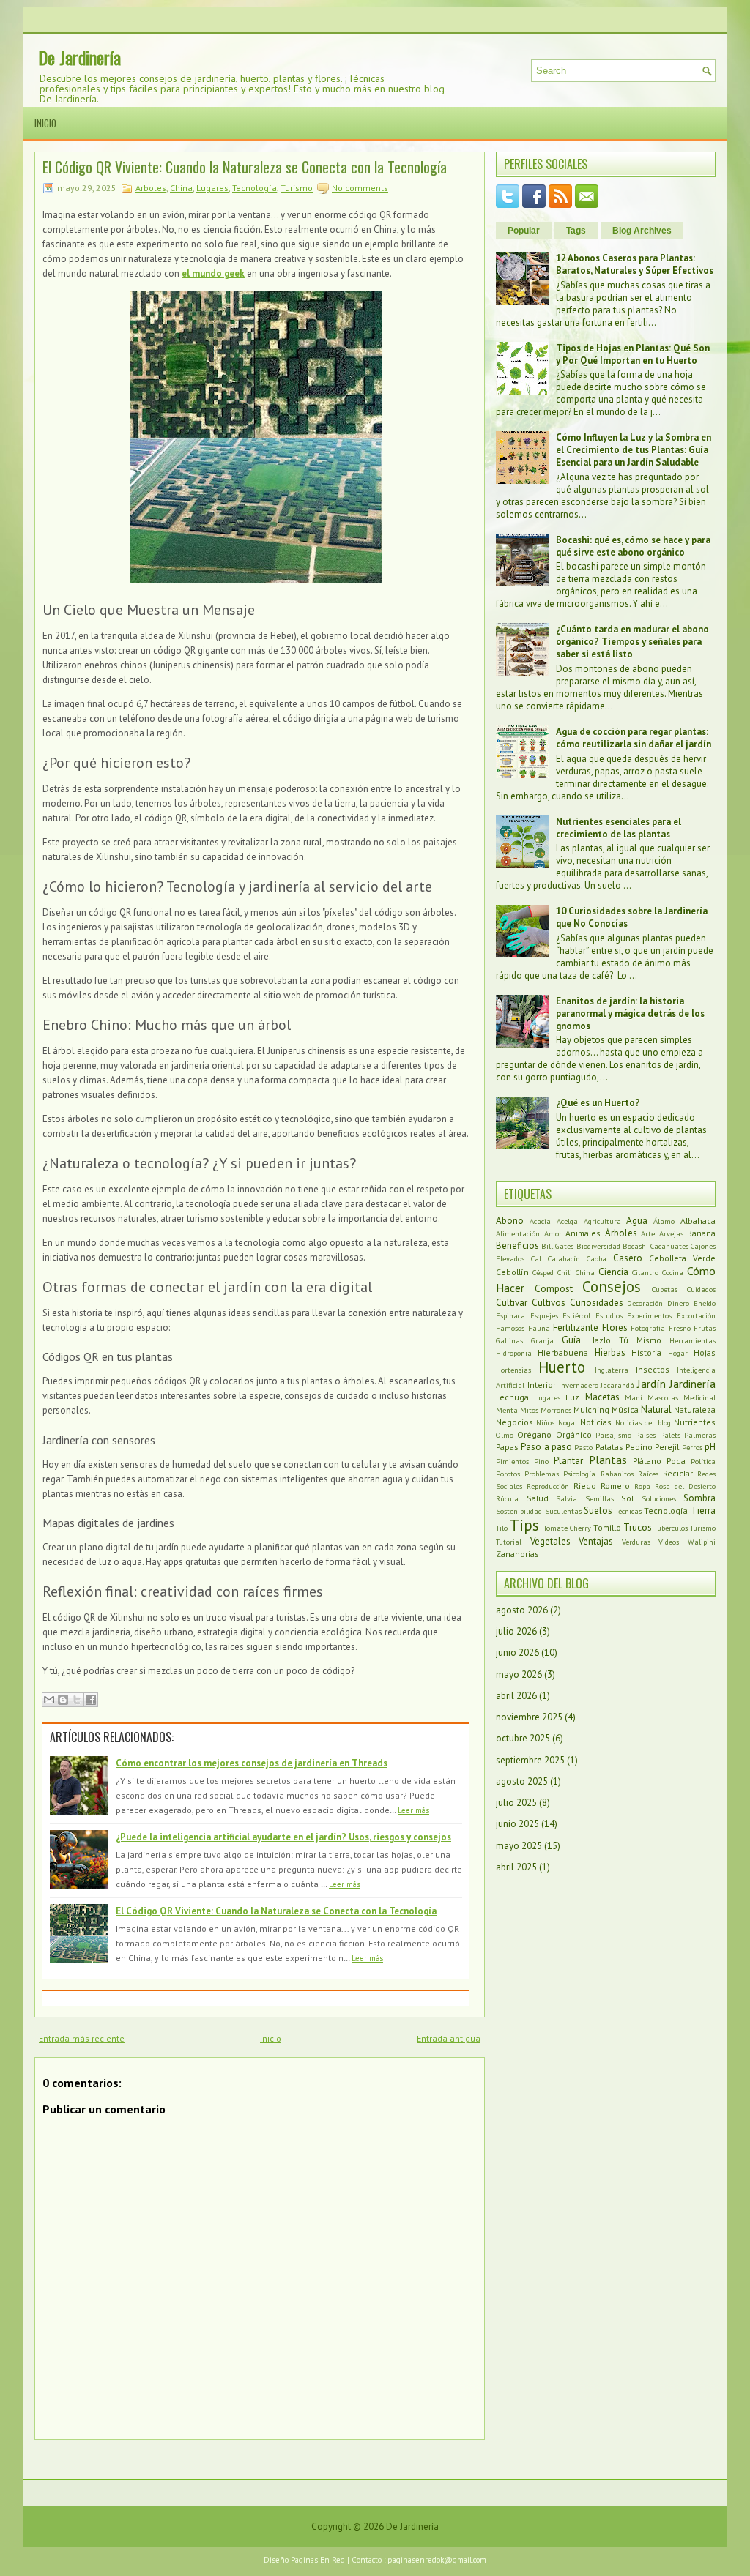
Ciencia (613, 1272)
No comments (360, 188)
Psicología (579, 1474)
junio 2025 (517, 1824)
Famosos (510, 1328)
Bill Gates (557, 1246)
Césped (543, 1272)
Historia (646, 1352)
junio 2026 (517, 1653)
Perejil (667, 1447)
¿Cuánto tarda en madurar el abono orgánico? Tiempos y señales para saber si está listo (632, 642)
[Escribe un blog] (63, 1700)
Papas (507, 1447)
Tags (576, 231)
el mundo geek (213, 273)
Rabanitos (617, 1474)
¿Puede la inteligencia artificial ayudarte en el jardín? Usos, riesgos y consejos (283, 1837)
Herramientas (693, 1340)
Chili (565, 1272)
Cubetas (665, 1289)
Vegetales (550, 1541)
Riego (585, 1486)
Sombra (699, 1498)
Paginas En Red (318, 2560)
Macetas (602, 1397)
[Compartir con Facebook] (91, 1700)
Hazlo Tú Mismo (625, 1340)
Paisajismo (613, 1435)
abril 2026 (516, 1696)
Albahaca (698, 1221)
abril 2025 (516, 1867)
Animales (583, 1233)
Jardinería (693, 1384)
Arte (648, 1233)
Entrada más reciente (82, 2038)
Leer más (413, 1810)
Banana (701, 1233)
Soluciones (659, 1498)
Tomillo (607, 1527)
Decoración (645, 1303)
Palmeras (700, 1435)
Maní (634, 1397)
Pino (541, 1461)
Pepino (639, 1447)
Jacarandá (617, 1385)
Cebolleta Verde (682, 1258)
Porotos (508, 1474)
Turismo (297, 188)
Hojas (705, 1352)
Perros (692, 1447)
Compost (554, 1289)
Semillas (599, 1498)
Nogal (568, 1422)
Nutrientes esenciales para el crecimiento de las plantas (619, 828)
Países (645, 1435)
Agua (637, 1221)
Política (703, 1461)
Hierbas (610, 1352)
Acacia (540, 1221)
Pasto (583, 1447)
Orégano (534, 1434)
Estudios (609, 1315)
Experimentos (649, 1315)
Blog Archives (642, 231)
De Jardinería (79, 57)
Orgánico (574, 1434)
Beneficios (517, 1246)
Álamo (664, 1221)
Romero (615, 1486)
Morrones (556, 1410)
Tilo (502, 1528)
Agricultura (602, 1221)
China (181, 188)
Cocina (673, 1272)
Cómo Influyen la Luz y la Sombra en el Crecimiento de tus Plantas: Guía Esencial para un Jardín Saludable (634, 450)
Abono (510, 1221)
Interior (542, 1385)
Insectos (653, 1369)
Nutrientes (695, 1422)
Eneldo (705, 1303)
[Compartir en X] (77, 1700)
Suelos (598, 1511)
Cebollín (512, 1272)
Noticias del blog (643, 1422)
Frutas (705, 1328)
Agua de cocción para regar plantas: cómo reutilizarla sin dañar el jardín (634, 738)
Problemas (542, 1474)
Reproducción (548, 1486)
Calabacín (564, 1258)
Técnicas (628, 1511)
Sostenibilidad (519, 1511)
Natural (656, 1410)
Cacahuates (669, 1246)
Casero (628, 1258)
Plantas (608, 1460)
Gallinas (509, 1340)
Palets (670, 1435)
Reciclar (678, 1473)
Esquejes (544, 1315)
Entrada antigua (449, 2038)
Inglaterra (612, 1370)
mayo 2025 (519, 1846)
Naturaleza (695, 1410)
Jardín (651, 1384)
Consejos (612, 1287)
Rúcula (507, 1498)
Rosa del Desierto (685, 1486)
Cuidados (701, 1289)
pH (710, 1447)
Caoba (597, 1258)
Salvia (567, 1498)
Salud (538, 1498)
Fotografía (648, 1328)
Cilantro (645, 1272)
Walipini (702, 1542)
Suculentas (563, 1511)
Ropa (642, 1486)
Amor (553, 1233)
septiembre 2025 (530, 1760)
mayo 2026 (519, 1675)
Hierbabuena (563, 1352)
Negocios (515, 1422)
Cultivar (512, 1303)
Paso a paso (546, 1447)
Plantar (568, 1461)
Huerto (562, 1367)
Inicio (45, 123)
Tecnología (255, 188)
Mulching (591, 1410)
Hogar (678, 1353)
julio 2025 (516, 1803)
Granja (542, 1340)
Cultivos (549, 1303)
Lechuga (512, 1397)
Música (625, 1410)
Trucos (638, 1527)
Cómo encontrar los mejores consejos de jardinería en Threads (252, 1763)
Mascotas (663, 1397)
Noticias (596, 1422)
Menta (507, 1410)
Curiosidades (597, 1303)
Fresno (680, 1328)
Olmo (505, 1435)
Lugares (212, 188)
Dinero (678, 1303)
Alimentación (518, 1233)
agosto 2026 (522, 1610)
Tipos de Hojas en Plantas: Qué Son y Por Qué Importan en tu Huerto (633, 354)
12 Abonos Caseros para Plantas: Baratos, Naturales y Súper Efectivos (635, 264)
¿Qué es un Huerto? (598, 1103)
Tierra (703, 1511)
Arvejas (671, 1233)
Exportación (696, 1315)
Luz (572, 1397)
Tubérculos (671, 1528)
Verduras (636, 1542)
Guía (571, 1340)
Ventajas (596, 1541)
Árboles (151, 188)
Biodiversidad (598, 1246)
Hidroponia (514, 1353)
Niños (545, 1422)
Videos (669, 1542)
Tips (524, 1525)
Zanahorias (517, 1554)
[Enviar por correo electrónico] (49, 1700)
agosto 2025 (522, 1781)
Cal (536, 1258)
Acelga (567, 1221)
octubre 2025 (523, 1738)
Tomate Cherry (567, 1528)
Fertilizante (576, 1328)
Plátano (647, 1461)
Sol (627, 1498)
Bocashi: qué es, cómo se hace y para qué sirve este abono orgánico (633, 546)
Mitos (529, 1410)
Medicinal (699, 1397)
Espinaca (510, 1315)
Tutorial (509, 1542)
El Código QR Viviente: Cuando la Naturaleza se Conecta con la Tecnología (245, 167)
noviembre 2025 (529, 1717)
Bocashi (635, 1246)
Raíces (648, 1474)
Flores (615, 1328)
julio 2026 (516, 1631)
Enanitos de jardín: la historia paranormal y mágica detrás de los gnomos (630, 1013)
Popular (524, 231)
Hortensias (513, 1370)
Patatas (609, 1447)
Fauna (539, 1328)
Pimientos (512, 1461)
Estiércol (576, 1315)
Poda (676, 1461)
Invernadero (579, 1385)
